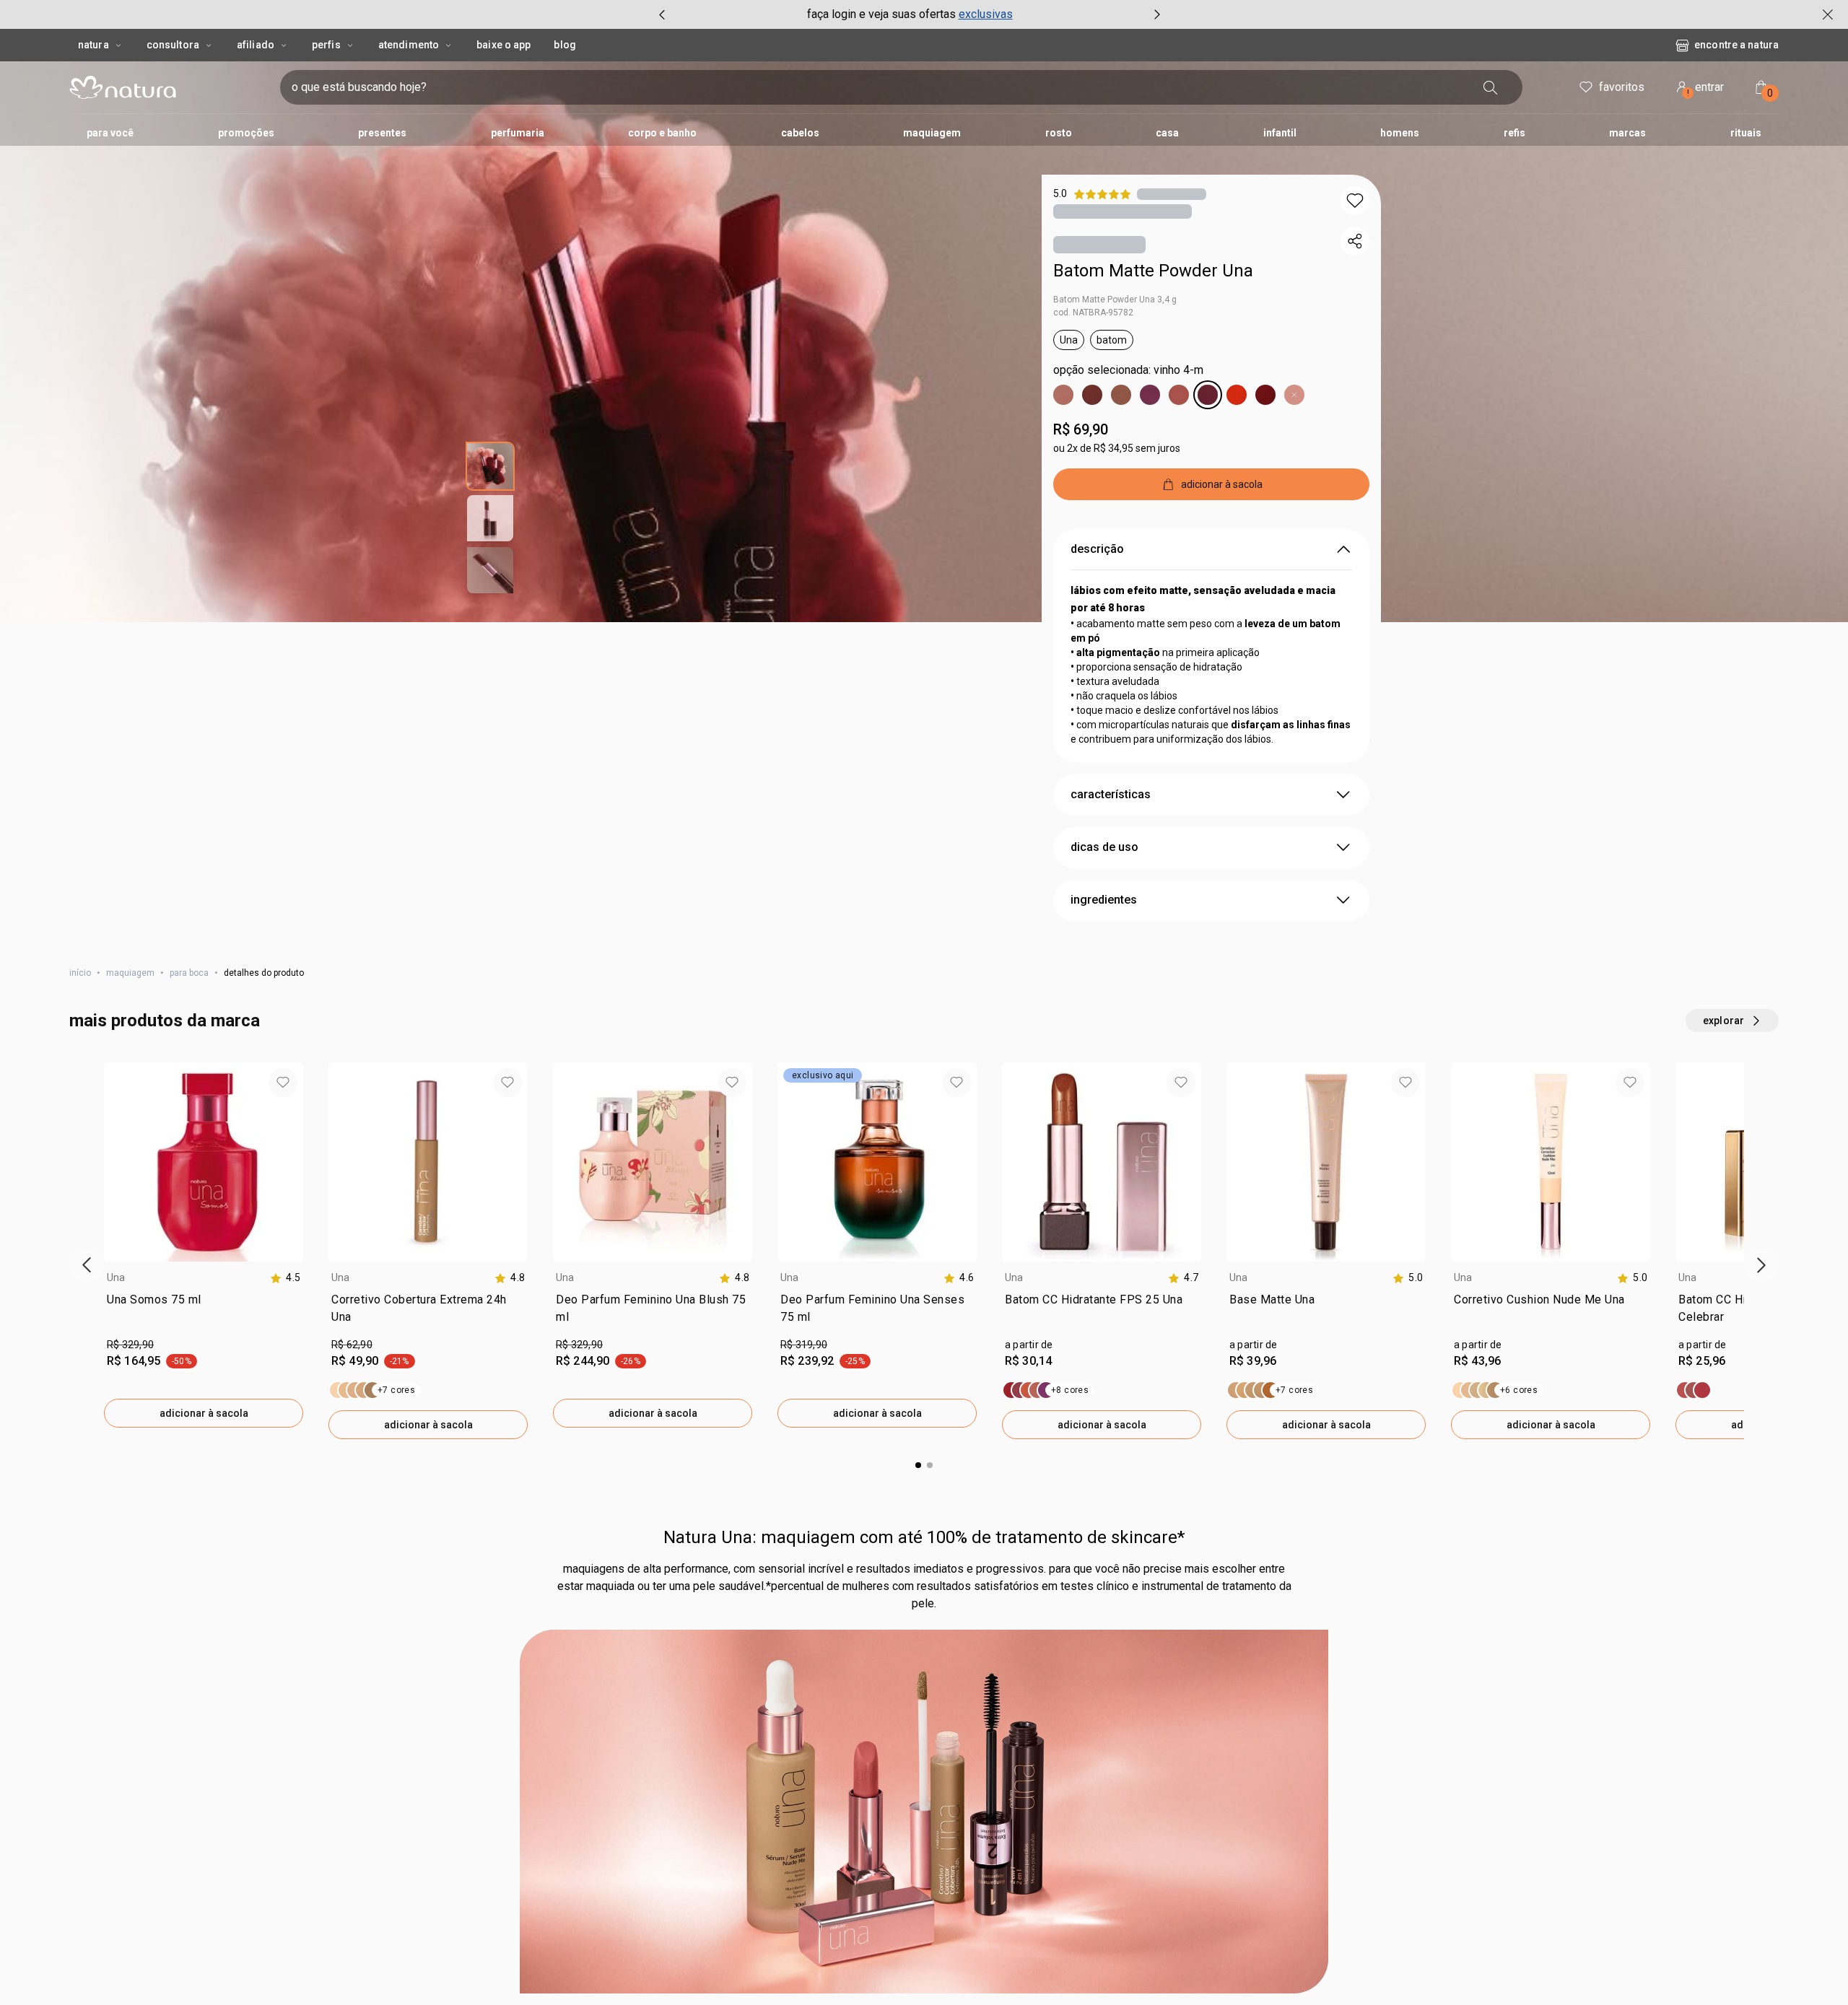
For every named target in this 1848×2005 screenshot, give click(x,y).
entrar (1706, 89)
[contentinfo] (285, 1278)
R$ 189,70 (1028, 1863)
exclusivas (986, 14)
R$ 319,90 (804, 1345)
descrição (1097, 549)
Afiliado (256, 45)
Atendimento (409, 45)
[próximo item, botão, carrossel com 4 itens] (1157, 14)
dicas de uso (1104, 847)
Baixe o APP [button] (504, 45)
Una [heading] (116, 1277)
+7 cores (396, 1390)
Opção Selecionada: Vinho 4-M (1128, 370)
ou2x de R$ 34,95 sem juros (1117, 448)
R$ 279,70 (579, 1863)
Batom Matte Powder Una (1153, 271)
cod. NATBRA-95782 (1093, 313)
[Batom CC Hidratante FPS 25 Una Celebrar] (1694, 1390)
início (80, 973)
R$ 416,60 (1477, 1863)
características (1111, 794)
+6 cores (1519, 1390)
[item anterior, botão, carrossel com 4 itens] (662, 14)
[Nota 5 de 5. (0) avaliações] (1172, 194)
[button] (1355, 201)
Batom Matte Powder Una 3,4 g (1115, 300)
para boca (189, 973)
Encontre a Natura (1736, 45)
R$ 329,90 (130, 1345)
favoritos (1622, 87)
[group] (910, 14)
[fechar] (1828, 14)
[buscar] (1491, 87)
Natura (93, 45)
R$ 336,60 (130, 1863)
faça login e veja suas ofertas (881, 14)
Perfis (326, 45)
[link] (204, 1311)
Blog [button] (565, 45)
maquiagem (130, 973)
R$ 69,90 (1081, 429)
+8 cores (1070, 1390)
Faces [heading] (1692, 1796)
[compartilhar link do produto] (1355, 241)
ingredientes (1104, 900)
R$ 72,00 (352, 1863)
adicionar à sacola (204, 1413)
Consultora (173, 45)
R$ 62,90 (352, 1345)
